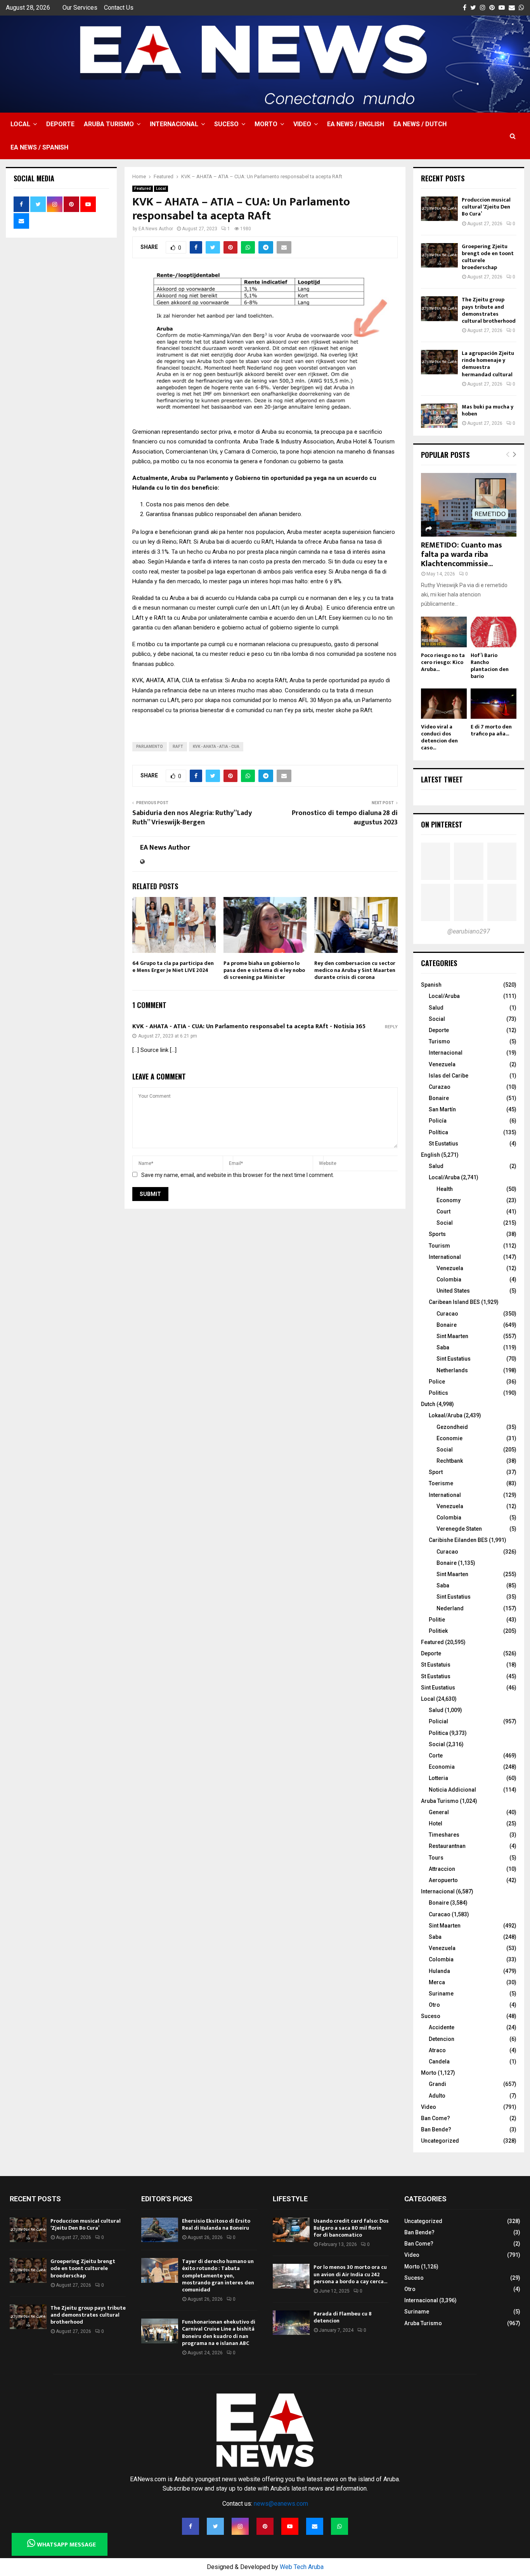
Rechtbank (450, 1461)
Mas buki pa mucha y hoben (488, 410)
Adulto (437, 2096)
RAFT (178, 747)
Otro (434, 2005)
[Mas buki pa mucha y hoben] (439, 416)
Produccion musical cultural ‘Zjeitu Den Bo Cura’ (486, 207)
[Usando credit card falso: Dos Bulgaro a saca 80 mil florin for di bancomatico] (291, 2230)
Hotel (436, 1823)
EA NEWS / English (356, 124)
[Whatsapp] (339, 2526)
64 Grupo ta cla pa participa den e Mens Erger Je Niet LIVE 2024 (173, 967)
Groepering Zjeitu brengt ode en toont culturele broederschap (488, 257)
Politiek (438, 1631)
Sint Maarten (452, 1336)
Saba (443, 1347)
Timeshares (444, 1835)
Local (20, 124)
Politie (437, 1620)
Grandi (437, 2084)
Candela (439, 2061)
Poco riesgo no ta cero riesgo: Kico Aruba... (443, 662)
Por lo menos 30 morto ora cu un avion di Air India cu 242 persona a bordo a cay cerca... (350, 2274)
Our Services (80, 8)
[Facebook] (191, 2526)
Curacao (447, 1314)
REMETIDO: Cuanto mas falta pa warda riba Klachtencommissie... (462, 554)
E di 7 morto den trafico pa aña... (491, 730)
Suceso (226, 124)
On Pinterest (442, 824)
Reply (391, 1027)
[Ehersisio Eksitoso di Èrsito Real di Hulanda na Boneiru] (160, 2230)
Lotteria (438, 1778)
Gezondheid (452, 1427)
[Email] (315, 2526)
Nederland (450, 1608)
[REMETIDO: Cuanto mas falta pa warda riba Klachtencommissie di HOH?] (469, 505)
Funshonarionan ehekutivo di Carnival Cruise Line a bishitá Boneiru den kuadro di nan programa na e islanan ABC (219, 2333)
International (445, 1257)
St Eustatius (443, 1144)
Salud (436, 1008)
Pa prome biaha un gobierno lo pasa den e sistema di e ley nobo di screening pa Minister (264, 970)
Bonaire (439, 1098)
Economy (449, 1200)
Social (437, 1019)
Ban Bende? (436, 2129)
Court (443, 1212)
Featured (143, 189)
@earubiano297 (469, 931)
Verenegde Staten (459, 1529)
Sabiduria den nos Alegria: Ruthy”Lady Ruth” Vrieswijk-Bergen (192, 818)
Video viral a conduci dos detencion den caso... (439, 737)
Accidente (442, 2027)
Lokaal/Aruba (446, 1415)
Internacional (174, 124)
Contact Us (119, 8)
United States (453, 1291)
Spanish (431, 985)
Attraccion (442, 1869)
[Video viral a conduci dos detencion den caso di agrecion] (444, 704)
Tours (436, 1858)
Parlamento (150, 747)
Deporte (60, 124)
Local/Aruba (444, 996)
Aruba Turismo (109, 124)
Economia (442, 1767)
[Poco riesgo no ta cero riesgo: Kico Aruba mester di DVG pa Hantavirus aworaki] (444, 632)
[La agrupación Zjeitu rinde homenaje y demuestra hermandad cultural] (439, 362)
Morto (266, 124)
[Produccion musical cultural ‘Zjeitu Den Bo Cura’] (439, 209)
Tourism (439, 1246)
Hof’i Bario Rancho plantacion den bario (490, 666)
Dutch (428, 1404)
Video (302, 124)
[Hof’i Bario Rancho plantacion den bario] (494, 632)
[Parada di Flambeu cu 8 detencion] (291, 2323)
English (430, 1155)
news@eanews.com (281, 2504)
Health (445, 1189)
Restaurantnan (447, 1846)
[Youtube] (290, 2526)
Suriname (441, 1994)
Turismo (439, 1041)
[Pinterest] (265, 2526)
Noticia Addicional (452, 1790)
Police (437, 1382)
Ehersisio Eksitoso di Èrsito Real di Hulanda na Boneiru (216, 2224)
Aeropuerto (443, 1880)
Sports (437, 1234)
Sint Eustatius (454, 1359)
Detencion (442, 2039)
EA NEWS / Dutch (420, 124)
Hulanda (439, 1971)
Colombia (449, 1279)
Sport (436, 1472)
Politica (438, 1733)
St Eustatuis (436, 1665)
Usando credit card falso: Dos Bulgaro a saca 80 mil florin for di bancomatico (351, 2228)
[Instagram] (240, 2526)
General (439, 1812)
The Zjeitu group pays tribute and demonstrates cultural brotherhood (489, 310)
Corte (436, 1756)
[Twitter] (215, 2526)
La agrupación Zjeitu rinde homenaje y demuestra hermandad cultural (488, 364)
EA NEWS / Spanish (39, 147)
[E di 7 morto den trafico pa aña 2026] (494, 704)
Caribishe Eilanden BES (458, 1540)
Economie (449, 1438)
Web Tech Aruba (302, 2567)
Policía (438, 1121)
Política (438, 1132)
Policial (438, 1721)
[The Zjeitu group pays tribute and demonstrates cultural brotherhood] (439, 309)
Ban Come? (436, 2118)
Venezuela (442, 1064)
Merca (437, 1982)
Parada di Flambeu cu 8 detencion (343, 2317)
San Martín (442, 1109)
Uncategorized (440, 2141)
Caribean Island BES (454, 1302)
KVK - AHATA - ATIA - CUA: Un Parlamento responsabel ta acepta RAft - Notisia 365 (249, 1026)
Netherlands (452, 1370)
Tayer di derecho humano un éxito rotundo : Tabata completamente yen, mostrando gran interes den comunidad (218, 2275)
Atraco (437, 2050)
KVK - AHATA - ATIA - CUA (216, 747)
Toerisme (441, 1483)
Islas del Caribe (449, 1076)
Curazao (440, 1087)
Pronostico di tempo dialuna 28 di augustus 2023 (345, 818)
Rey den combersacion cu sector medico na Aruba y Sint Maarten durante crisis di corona (355, 970)
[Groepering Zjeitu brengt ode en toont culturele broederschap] (439, 255)
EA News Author (156, 229)
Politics (438, 1393)
